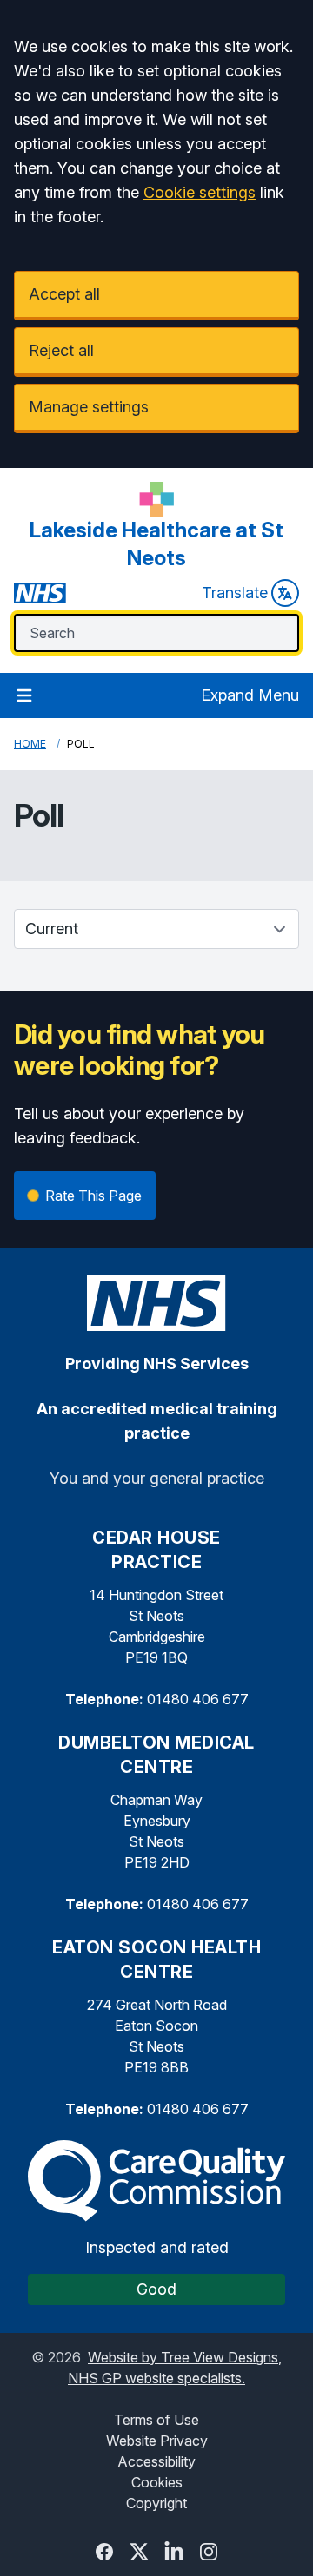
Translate (235, 593)
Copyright (156, 2503)
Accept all (64, 294)
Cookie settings (200, 192)
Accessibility (156, 2461)
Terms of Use (156, 2420)
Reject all (61, 350)
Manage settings (89, 407)
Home (30, 744)
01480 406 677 (198, 1699)
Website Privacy (157, 2441)
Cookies (157, 2482)
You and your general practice (157, 1478)
